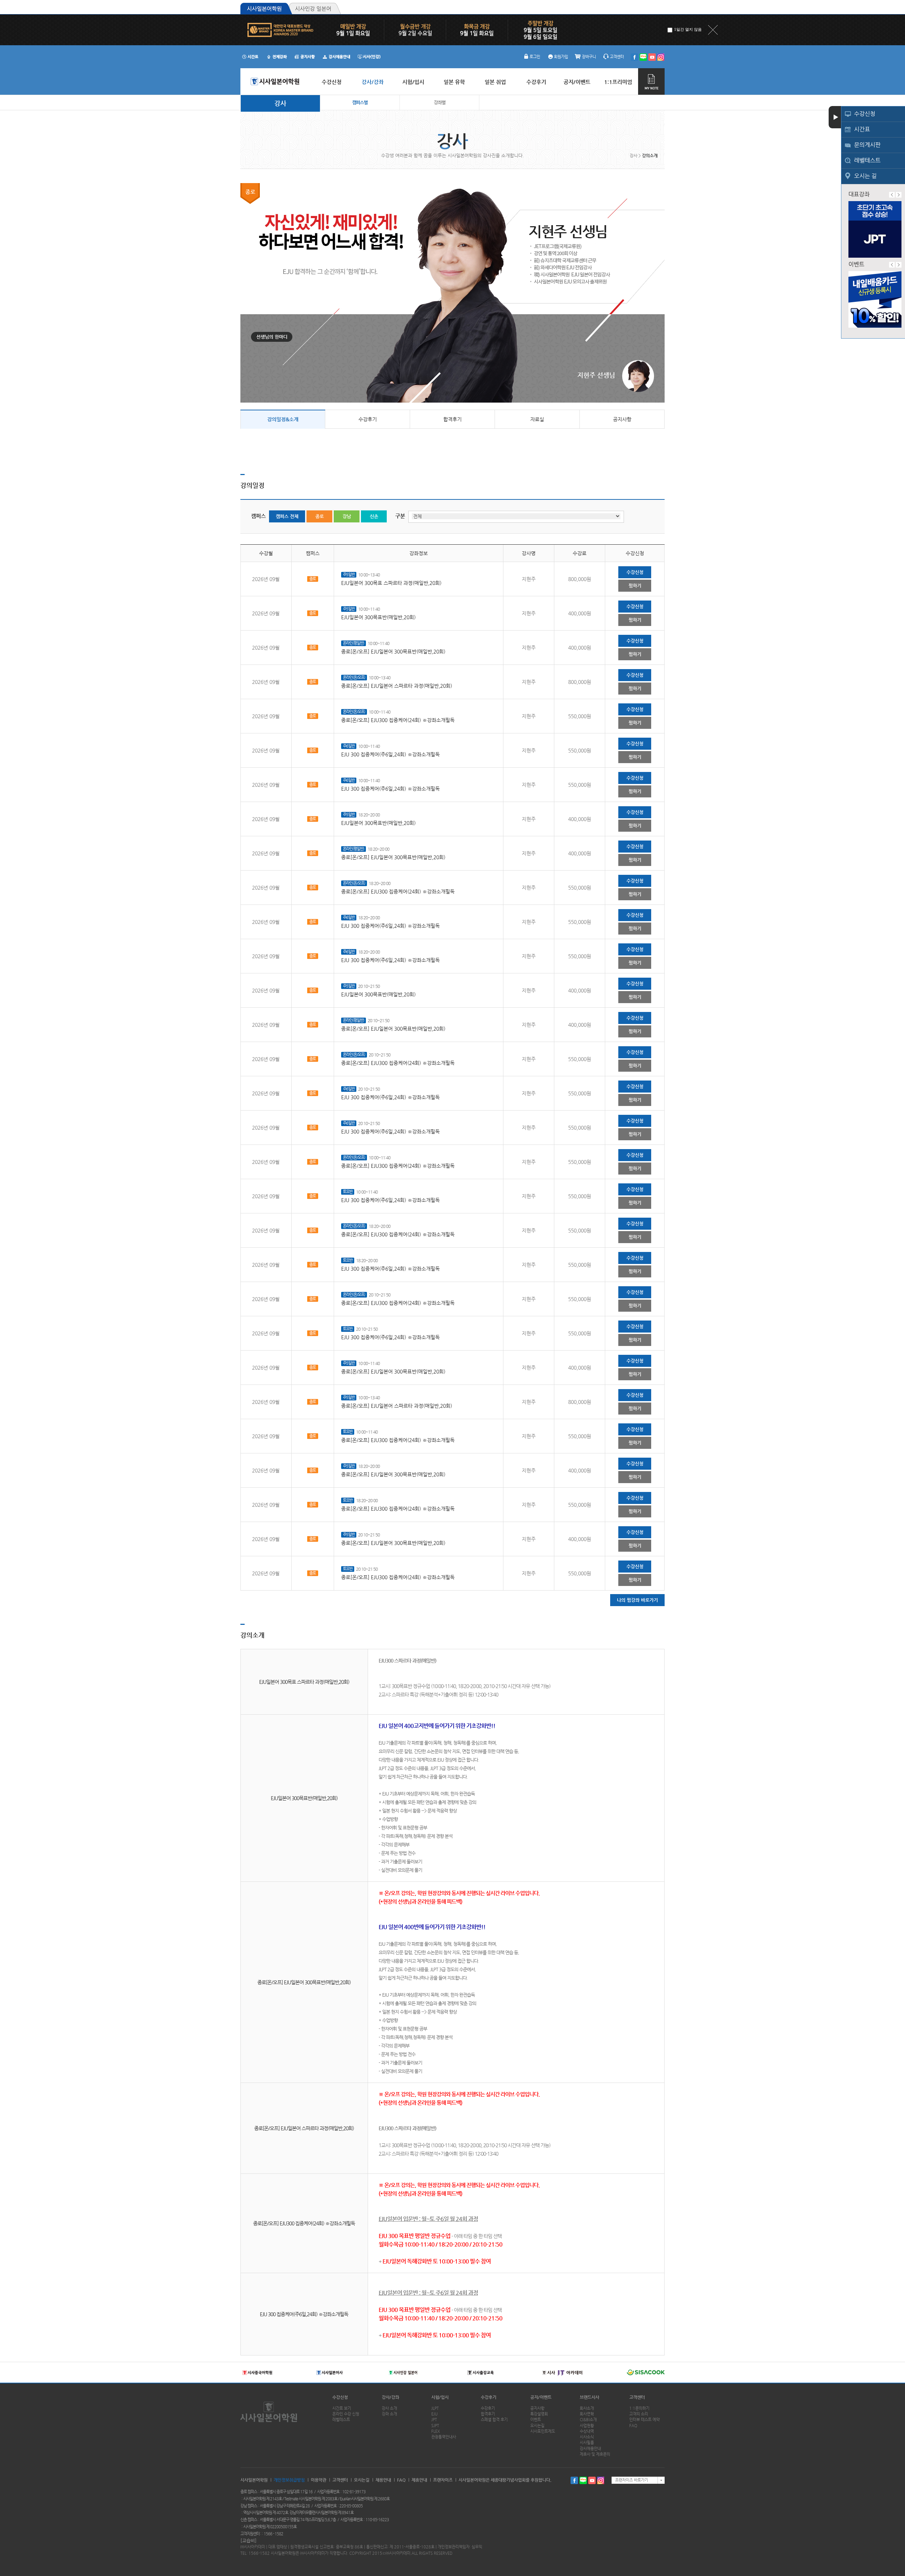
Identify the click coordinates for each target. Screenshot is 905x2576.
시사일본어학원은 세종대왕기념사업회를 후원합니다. (505, 2480)
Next (899, 195)
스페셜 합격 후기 (494, 2420)
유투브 (592, 2480)
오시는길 (537, 2426)
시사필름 (587, 2443)
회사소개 (587, 2408)
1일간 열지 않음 (688, 29)
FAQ (633, 2426)
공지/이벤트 (541, 2397)
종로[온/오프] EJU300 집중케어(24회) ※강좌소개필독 (398, 720)
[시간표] (250, 57)
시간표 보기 (342, 2408)
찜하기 (635, 586)
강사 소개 (389, 2408)
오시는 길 (865, 176)
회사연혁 (587, 2414)
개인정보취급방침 (289, 2480)
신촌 (374, 516)
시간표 (862, 129)
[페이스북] (634, 57)
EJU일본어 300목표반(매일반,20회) (378, 617)
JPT (434, 2420)
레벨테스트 (867, 160)
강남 (347, 516)
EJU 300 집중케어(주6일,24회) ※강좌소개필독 (390, 754)
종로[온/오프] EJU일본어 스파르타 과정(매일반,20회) (397, 686)
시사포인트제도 (543, 2431)
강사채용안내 (590, 2449)
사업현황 (587, 2426)
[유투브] (652, 57)
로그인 (535, 57)
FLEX (436, 2431)
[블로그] (643, 57)
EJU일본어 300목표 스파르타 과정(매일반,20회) (391, 583)
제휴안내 (419, 2480)
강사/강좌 (390, 2397)
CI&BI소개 (588, 2420)
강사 (280, 103)
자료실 (537, 419)
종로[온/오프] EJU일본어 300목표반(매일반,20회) (393, 651)
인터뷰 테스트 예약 (644, 2420)
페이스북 (574, 2480)
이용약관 (319, 2480)
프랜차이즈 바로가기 (632, 2480)
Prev (892, 195)
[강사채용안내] (337, 57)
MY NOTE (651, 81)
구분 (400, 516)
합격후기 (452, 419)
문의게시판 (867, 145)
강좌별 (440, 102)
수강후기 (368, 419)
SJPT (435, 2426)
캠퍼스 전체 (287, 516)
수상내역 (587, 2431)
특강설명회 (539, 2414)
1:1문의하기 (639, 2408)
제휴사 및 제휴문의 (595, 2454)
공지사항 (622, 419)
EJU (434, 2414)
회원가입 (561, 57)
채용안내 (383, 2480)
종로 (320, 516)
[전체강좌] (277, 57)
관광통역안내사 (444, 2437)
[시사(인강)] (369, 57)
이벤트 (536, 2420)
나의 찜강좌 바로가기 (637, 1600)
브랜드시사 (589, 2397)
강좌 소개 (389, 2414)
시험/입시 (440, 2397)
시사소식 (587, 2437)
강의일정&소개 (283, 419)
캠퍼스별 (360, 102)
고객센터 (617, 57)
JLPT (435, 2408)
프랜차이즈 (443, 2480)
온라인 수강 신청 (346, 2414)
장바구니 (589, 57)
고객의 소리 (639, 2414)
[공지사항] (305, 57)
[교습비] (249, 2540)
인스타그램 (601, 2480)
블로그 (583, 2480)
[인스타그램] (661, 57)
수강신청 (865, 114)
